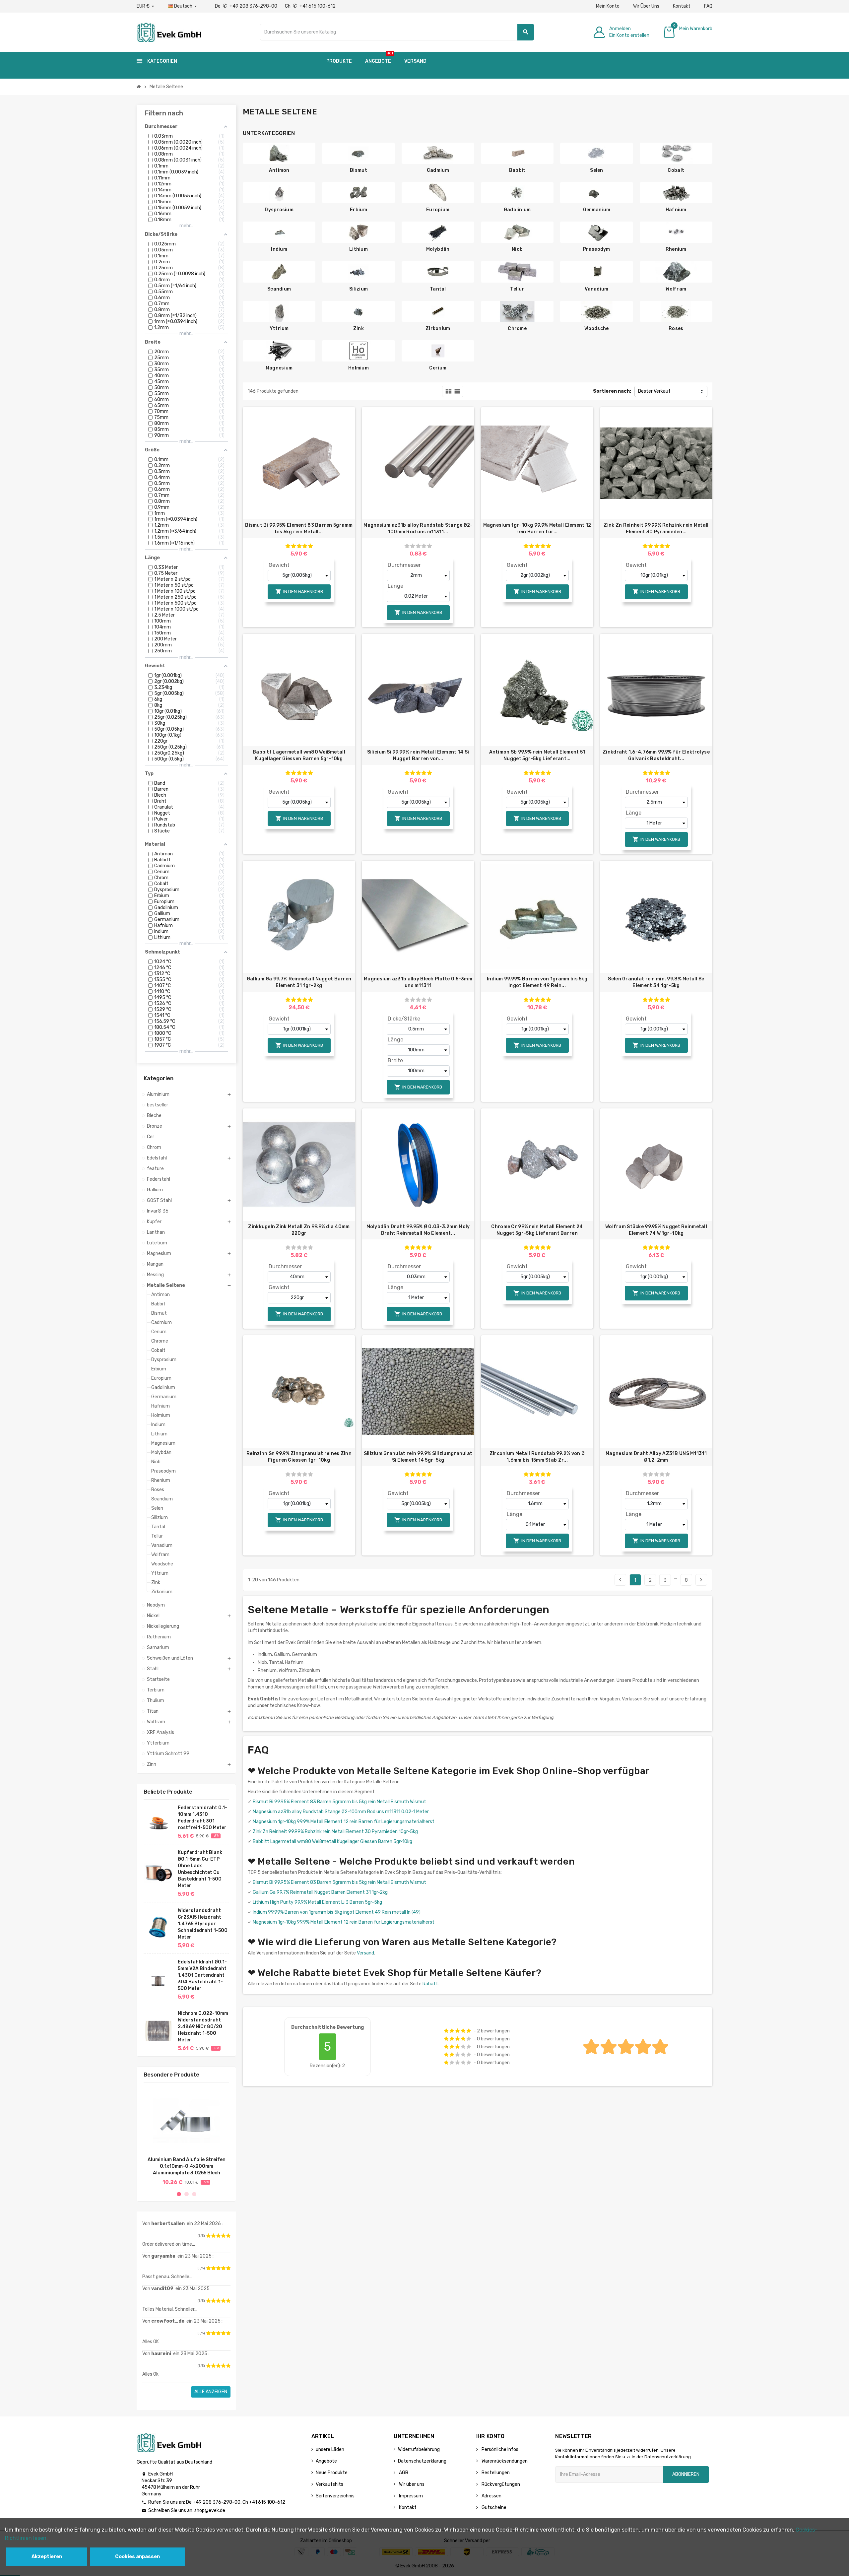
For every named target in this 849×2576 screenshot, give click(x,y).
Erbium (359, 210)
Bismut (359, 170)
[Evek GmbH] (169, 32)
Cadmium (438, 170)
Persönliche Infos (499, 2449)
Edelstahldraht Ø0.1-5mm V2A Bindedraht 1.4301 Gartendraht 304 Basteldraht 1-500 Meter (202, 1975)
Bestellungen (495, 2473)
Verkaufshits (329, 2484)
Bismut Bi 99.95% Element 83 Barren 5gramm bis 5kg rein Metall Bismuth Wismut (339, 1802)
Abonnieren (686, 2474)
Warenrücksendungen (504, 2461)
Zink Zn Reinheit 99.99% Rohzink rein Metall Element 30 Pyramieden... (656, 528)
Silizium (359, 289)
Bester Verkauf (654, 391)
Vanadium (596, 289)
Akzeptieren (47, 2557)
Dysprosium (279, 210)
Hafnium (676, 210)
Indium (279, 249)
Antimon (279, 170)
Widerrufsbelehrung (419, 2449)
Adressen (491, 2496)
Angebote (326, 2461)
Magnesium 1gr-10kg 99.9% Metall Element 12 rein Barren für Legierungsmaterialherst (344, 1822)
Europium (438, 210)
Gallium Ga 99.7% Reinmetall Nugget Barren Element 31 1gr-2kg (299, 982)
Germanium (597, 210)
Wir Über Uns (646, 6)
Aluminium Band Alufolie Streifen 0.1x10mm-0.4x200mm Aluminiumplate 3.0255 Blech (187, 2166)
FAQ (708, 6)
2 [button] (187, 2194)
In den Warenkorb (299, 592)
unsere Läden (330, 2449)
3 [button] (194, 2194)
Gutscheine (493, 2508)
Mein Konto (608, 6)
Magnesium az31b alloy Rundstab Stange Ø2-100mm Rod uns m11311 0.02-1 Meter (341, 1812)
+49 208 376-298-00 (217, 2502)
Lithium (359, 249)
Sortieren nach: (612, 391)
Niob (517, 249)
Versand (365, 1953)
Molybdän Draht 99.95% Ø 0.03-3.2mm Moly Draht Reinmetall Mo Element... (418, 1230)
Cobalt (676, 170)
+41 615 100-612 (267, 2502)
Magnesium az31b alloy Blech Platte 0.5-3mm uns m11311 (418, 982)
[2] (213, 2236)
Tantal (438, 289)
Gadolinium (517, 210)
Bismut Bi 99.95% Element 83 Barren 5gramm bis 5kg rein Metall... (299, 528)
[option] (186, 2136)
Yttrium (279, 329)
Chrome (517, 329)
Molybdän (438, 249)
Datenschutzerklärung (422, 2461)
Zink (359, 329)
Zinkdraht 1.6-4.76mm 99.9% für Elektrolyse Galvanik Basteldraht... (656, 755)
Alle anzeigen (211, 2392)
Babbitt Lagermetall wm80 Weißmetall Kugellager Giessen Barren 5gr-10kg (299, 755)
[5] (228, 2236)
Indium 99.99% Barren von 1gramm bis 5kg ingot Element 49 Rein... (537, 982)
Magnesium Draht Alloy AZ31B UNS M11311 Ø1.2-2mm (656, 1457)
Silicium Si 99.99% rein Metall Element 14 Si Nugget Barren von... (418, 755)
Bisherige (620, 1580)
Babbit (517, 170)
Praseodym (597, 249)
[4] (223, 2236)
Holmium (359, 368)
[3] (218, 2236)
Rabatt (430, 1984)
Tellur (517, 289)
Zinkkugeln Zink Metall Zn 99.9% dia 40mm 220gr (299, 1230)
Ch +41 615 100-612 (310, 6)
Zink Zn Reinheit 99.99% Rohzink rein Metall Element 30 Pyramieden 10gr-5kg (335, 1832)
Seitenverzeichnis (335, 2496)
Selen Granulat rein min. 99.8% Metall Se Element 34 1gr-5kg (656, 982)
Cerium (438, 368)
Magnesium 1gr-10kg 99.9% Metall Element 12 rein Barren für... (537, 528)
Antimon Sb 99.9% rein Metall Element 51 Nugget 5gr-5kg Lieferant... (537, 755)
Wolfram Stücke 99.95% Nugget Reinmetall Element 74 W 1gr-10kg (656, 1230)
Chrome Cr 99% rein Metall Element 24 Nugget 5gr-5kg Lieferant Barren (537, 1230)
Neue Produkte (332, 2473)
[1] (208, 2236)
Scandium (279, 289)
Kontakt (682, 6)
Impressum (410, 2496)
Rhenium (676, 249)
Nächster (701, 1580)
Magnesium (279, 368)
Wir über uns (411, 2484)
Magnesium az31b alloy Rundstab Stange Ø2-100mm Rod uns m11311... (418, 528)
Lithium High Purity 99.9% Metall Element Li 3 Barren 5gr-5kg (317, 1902)
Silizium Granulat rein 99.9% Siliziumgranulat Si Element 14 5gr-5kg (418, 1457)
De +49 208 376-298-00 (247, 6)
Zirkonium (438, 329)
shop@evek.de (210, 2510)
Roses (676, 329)
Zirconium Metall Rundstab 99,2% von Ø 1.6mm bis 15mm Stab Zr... (537, 1457)
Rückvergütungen (500, 2484)
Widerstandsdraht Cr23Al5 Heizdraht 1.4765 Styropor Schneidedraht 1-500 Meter (203, 1924)
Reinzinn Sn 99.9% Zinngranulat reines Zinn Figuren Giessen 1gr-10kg (299, 1457)
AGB (403, 2473)
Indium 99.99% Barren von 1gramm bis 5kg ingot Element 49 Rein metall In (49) (337, 1912)
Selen (596, 170)
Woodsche (596, 329)
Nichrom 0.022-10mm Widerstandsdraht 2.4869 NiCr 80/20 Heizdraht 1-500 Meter (203, 2027)
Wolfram (676, 289)
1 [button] (179, 2194)
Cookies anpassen (137, 2557)
